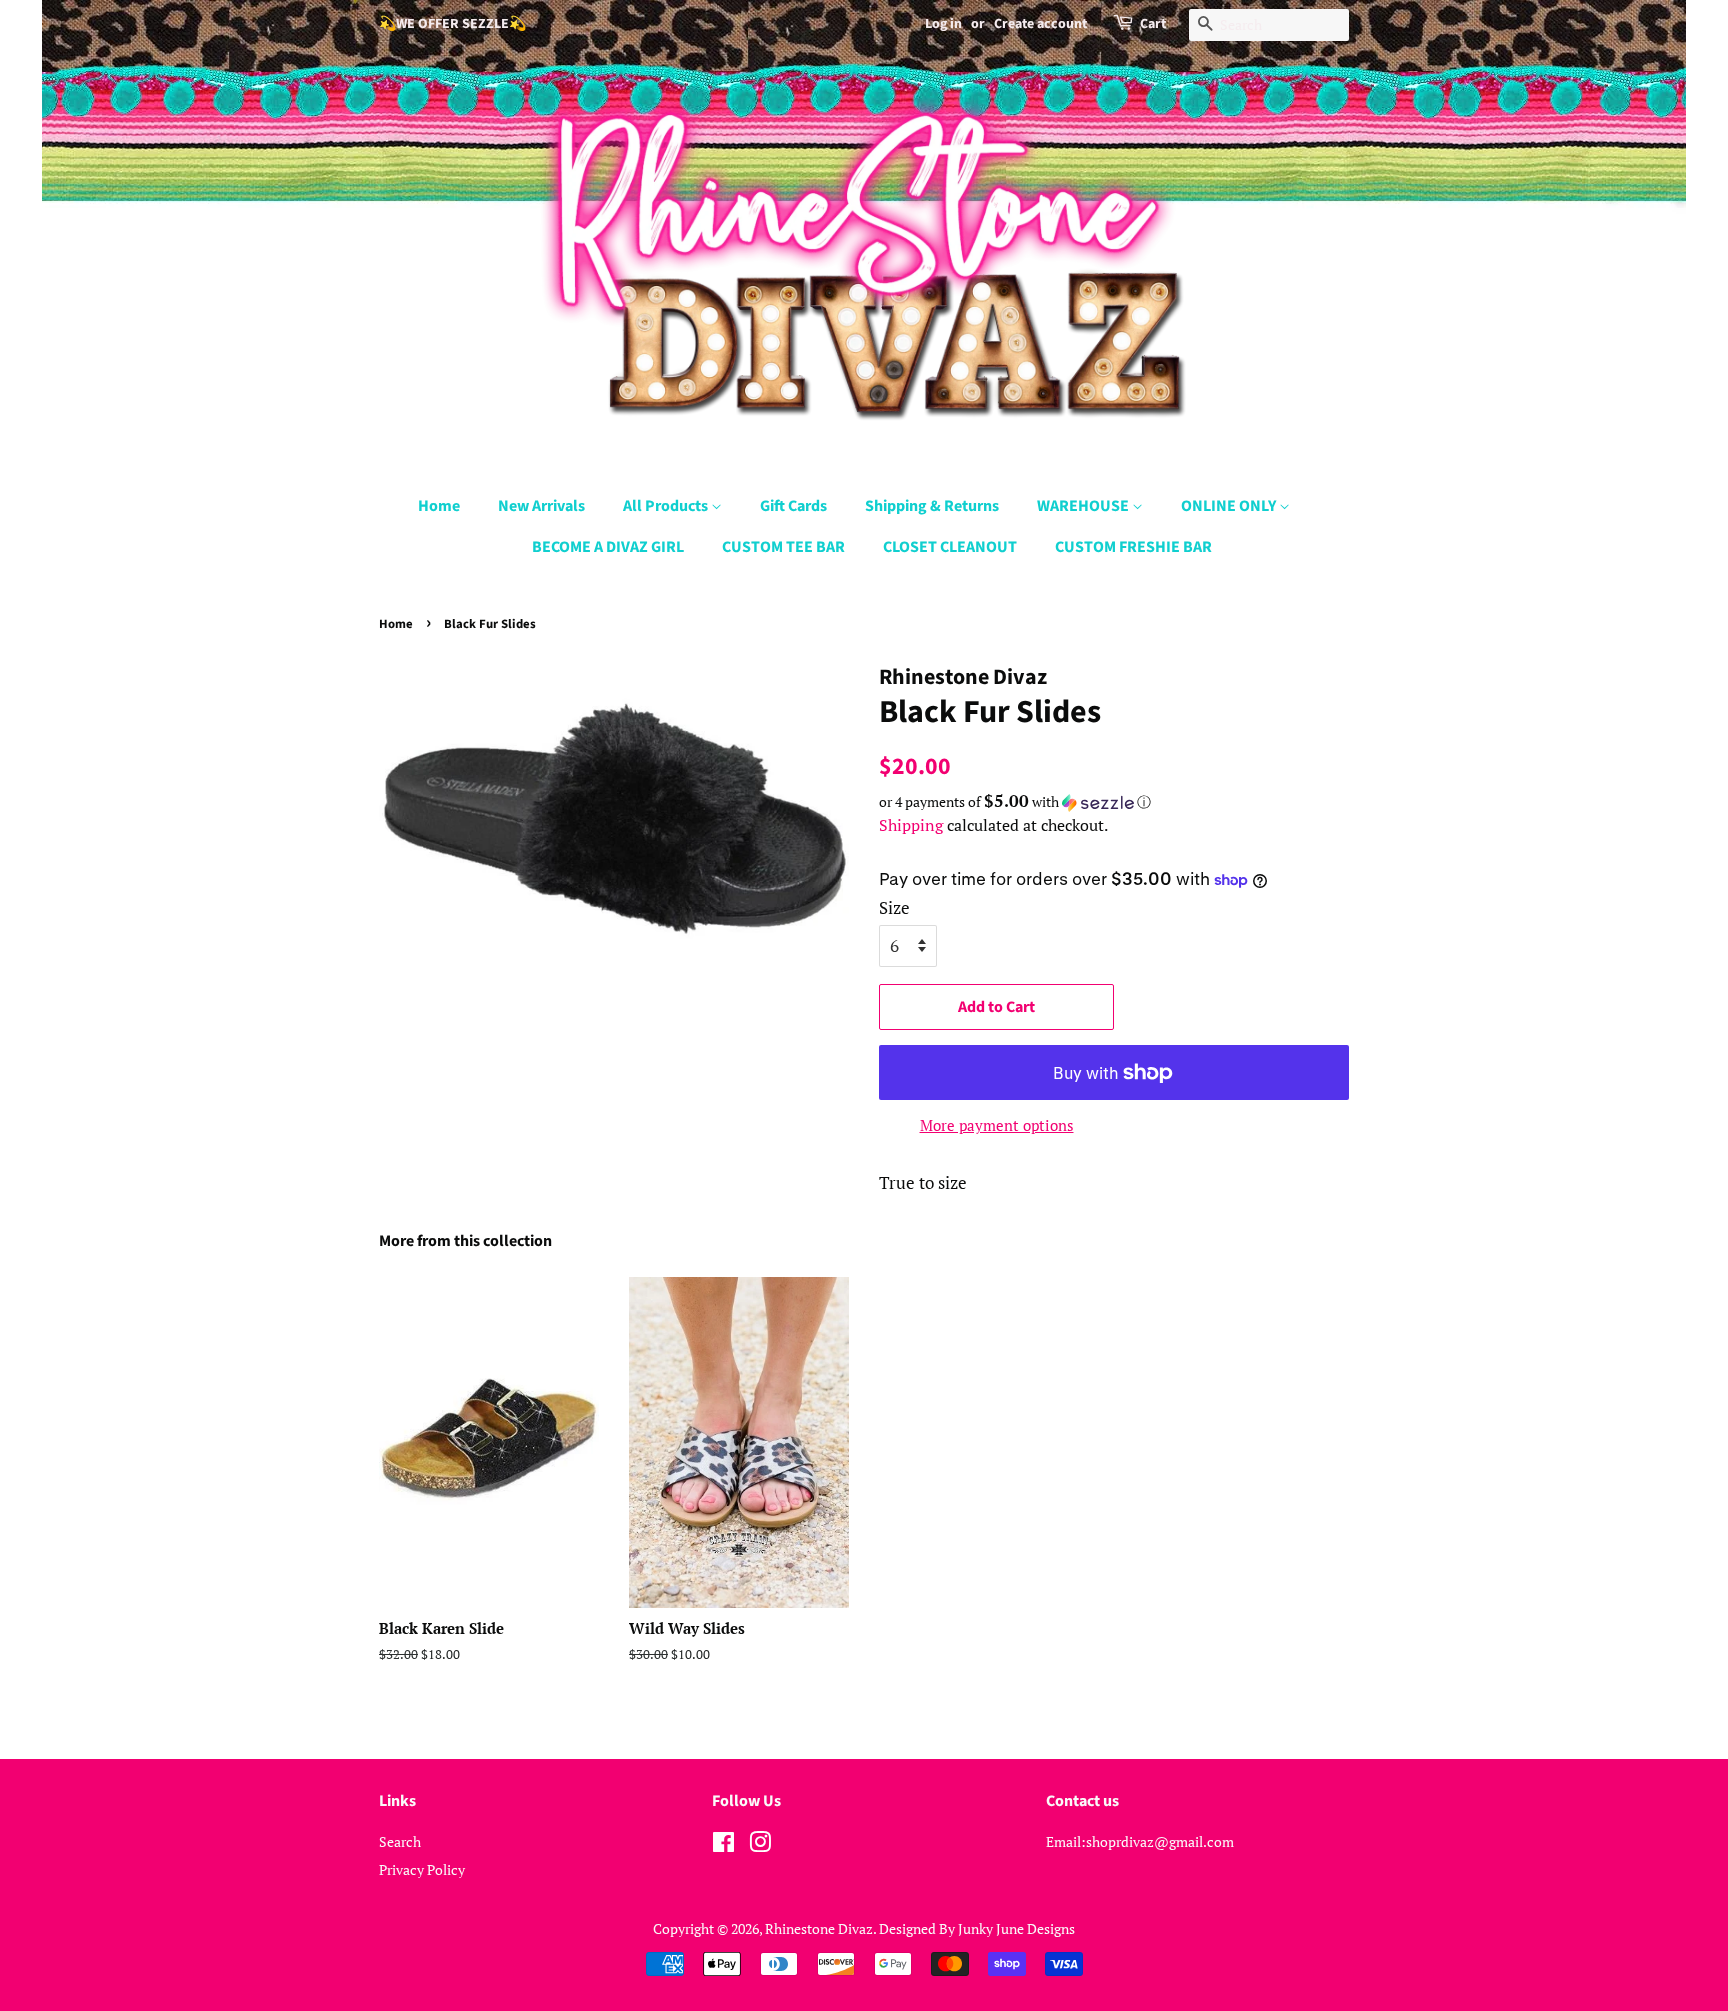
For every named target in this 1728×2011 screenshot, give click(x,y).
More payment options (997, 1125)
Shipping (911, 825)
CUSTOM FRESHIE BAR (1133, 547)
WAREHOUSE (1084, 506)
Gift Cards (793, 506)
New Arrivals (541, 506)
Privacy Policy (422, 1869)
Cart (1153, 24)
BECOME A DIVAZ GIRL (608, 547)
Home (439, 506)
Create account (1040, 24)
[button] (1114, 802)
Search (400, 1841)
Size (894, 907)
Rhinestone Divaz (819, 1928)
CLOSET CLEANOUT (950, 547)
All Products (667, 506)
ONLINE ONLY (1230, 506)
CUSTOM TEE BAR (783, 547)
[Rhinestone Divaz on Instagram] (760, 1845)
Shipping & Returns (932, 506)
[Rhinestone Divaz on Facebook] (723, 1845)
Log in (943, 24)
